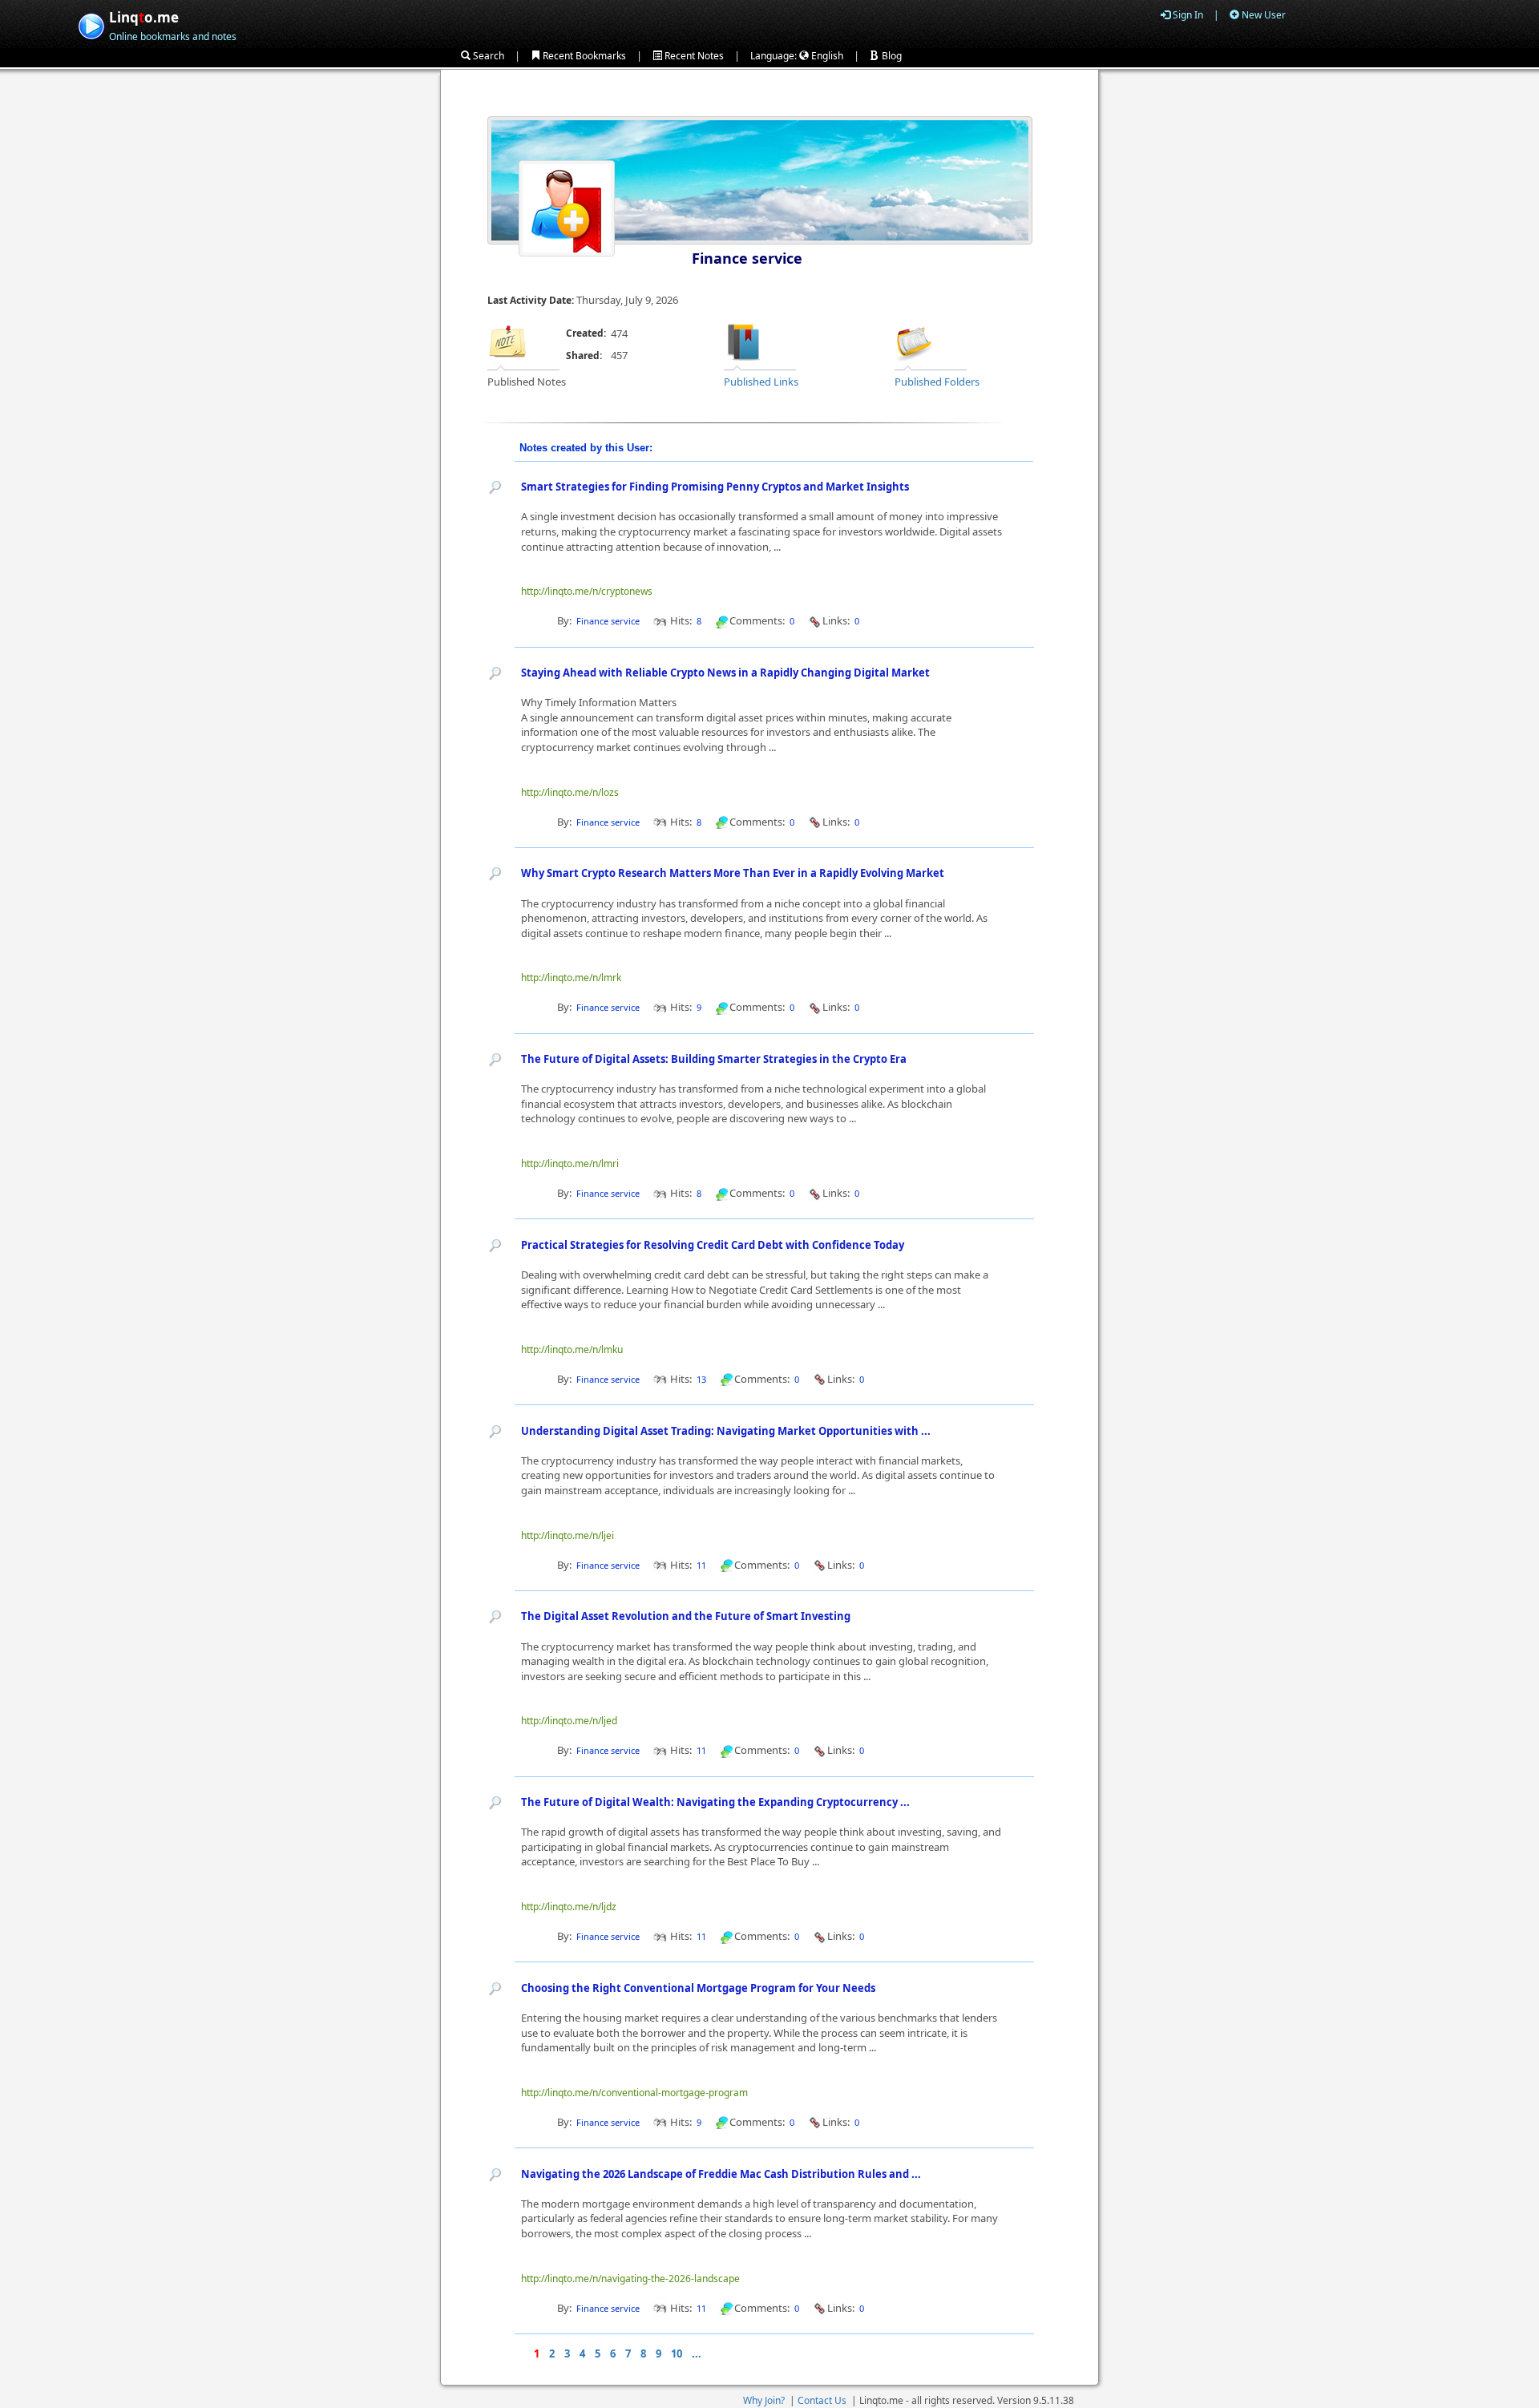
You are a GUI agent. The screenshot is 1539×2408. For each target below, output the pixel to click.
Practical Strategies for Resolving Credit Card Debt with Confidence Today (713, 1245)
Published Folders (937, 382)
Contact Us (822, 2400)
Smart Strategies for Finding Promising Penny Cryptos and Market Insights (715, 487)
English (826, 56)
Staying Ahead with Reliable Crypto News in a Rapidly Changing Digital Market (725, 673)
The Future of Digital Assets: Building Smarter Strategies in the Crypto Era (714, 1059)
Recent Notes (693, 56)
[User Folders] (915, 341)
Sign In (1187, 15)
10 (677, 2353)
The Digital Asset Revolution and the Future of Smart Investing (686, 1616)
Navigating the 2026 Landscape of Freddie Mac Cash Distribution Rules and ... (721, 2174)
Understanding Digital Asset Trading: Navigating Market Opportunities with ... (726, 1431)
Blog (891, 56)
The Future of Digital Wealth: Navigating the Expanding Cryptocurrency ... (715, 1802)
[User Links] (744, 341)
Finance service (747, 258)
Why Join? (764, 2400)
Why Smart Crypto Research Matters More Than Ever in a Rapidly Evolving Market (733, 873)
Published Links (761, 382)
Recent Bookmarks (583, 56)
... (697, 2353)
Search (487, 56)
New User (1262, 15)
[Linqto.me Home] (91, 24)
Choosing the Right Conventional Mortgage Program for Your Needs (698, 1988)
